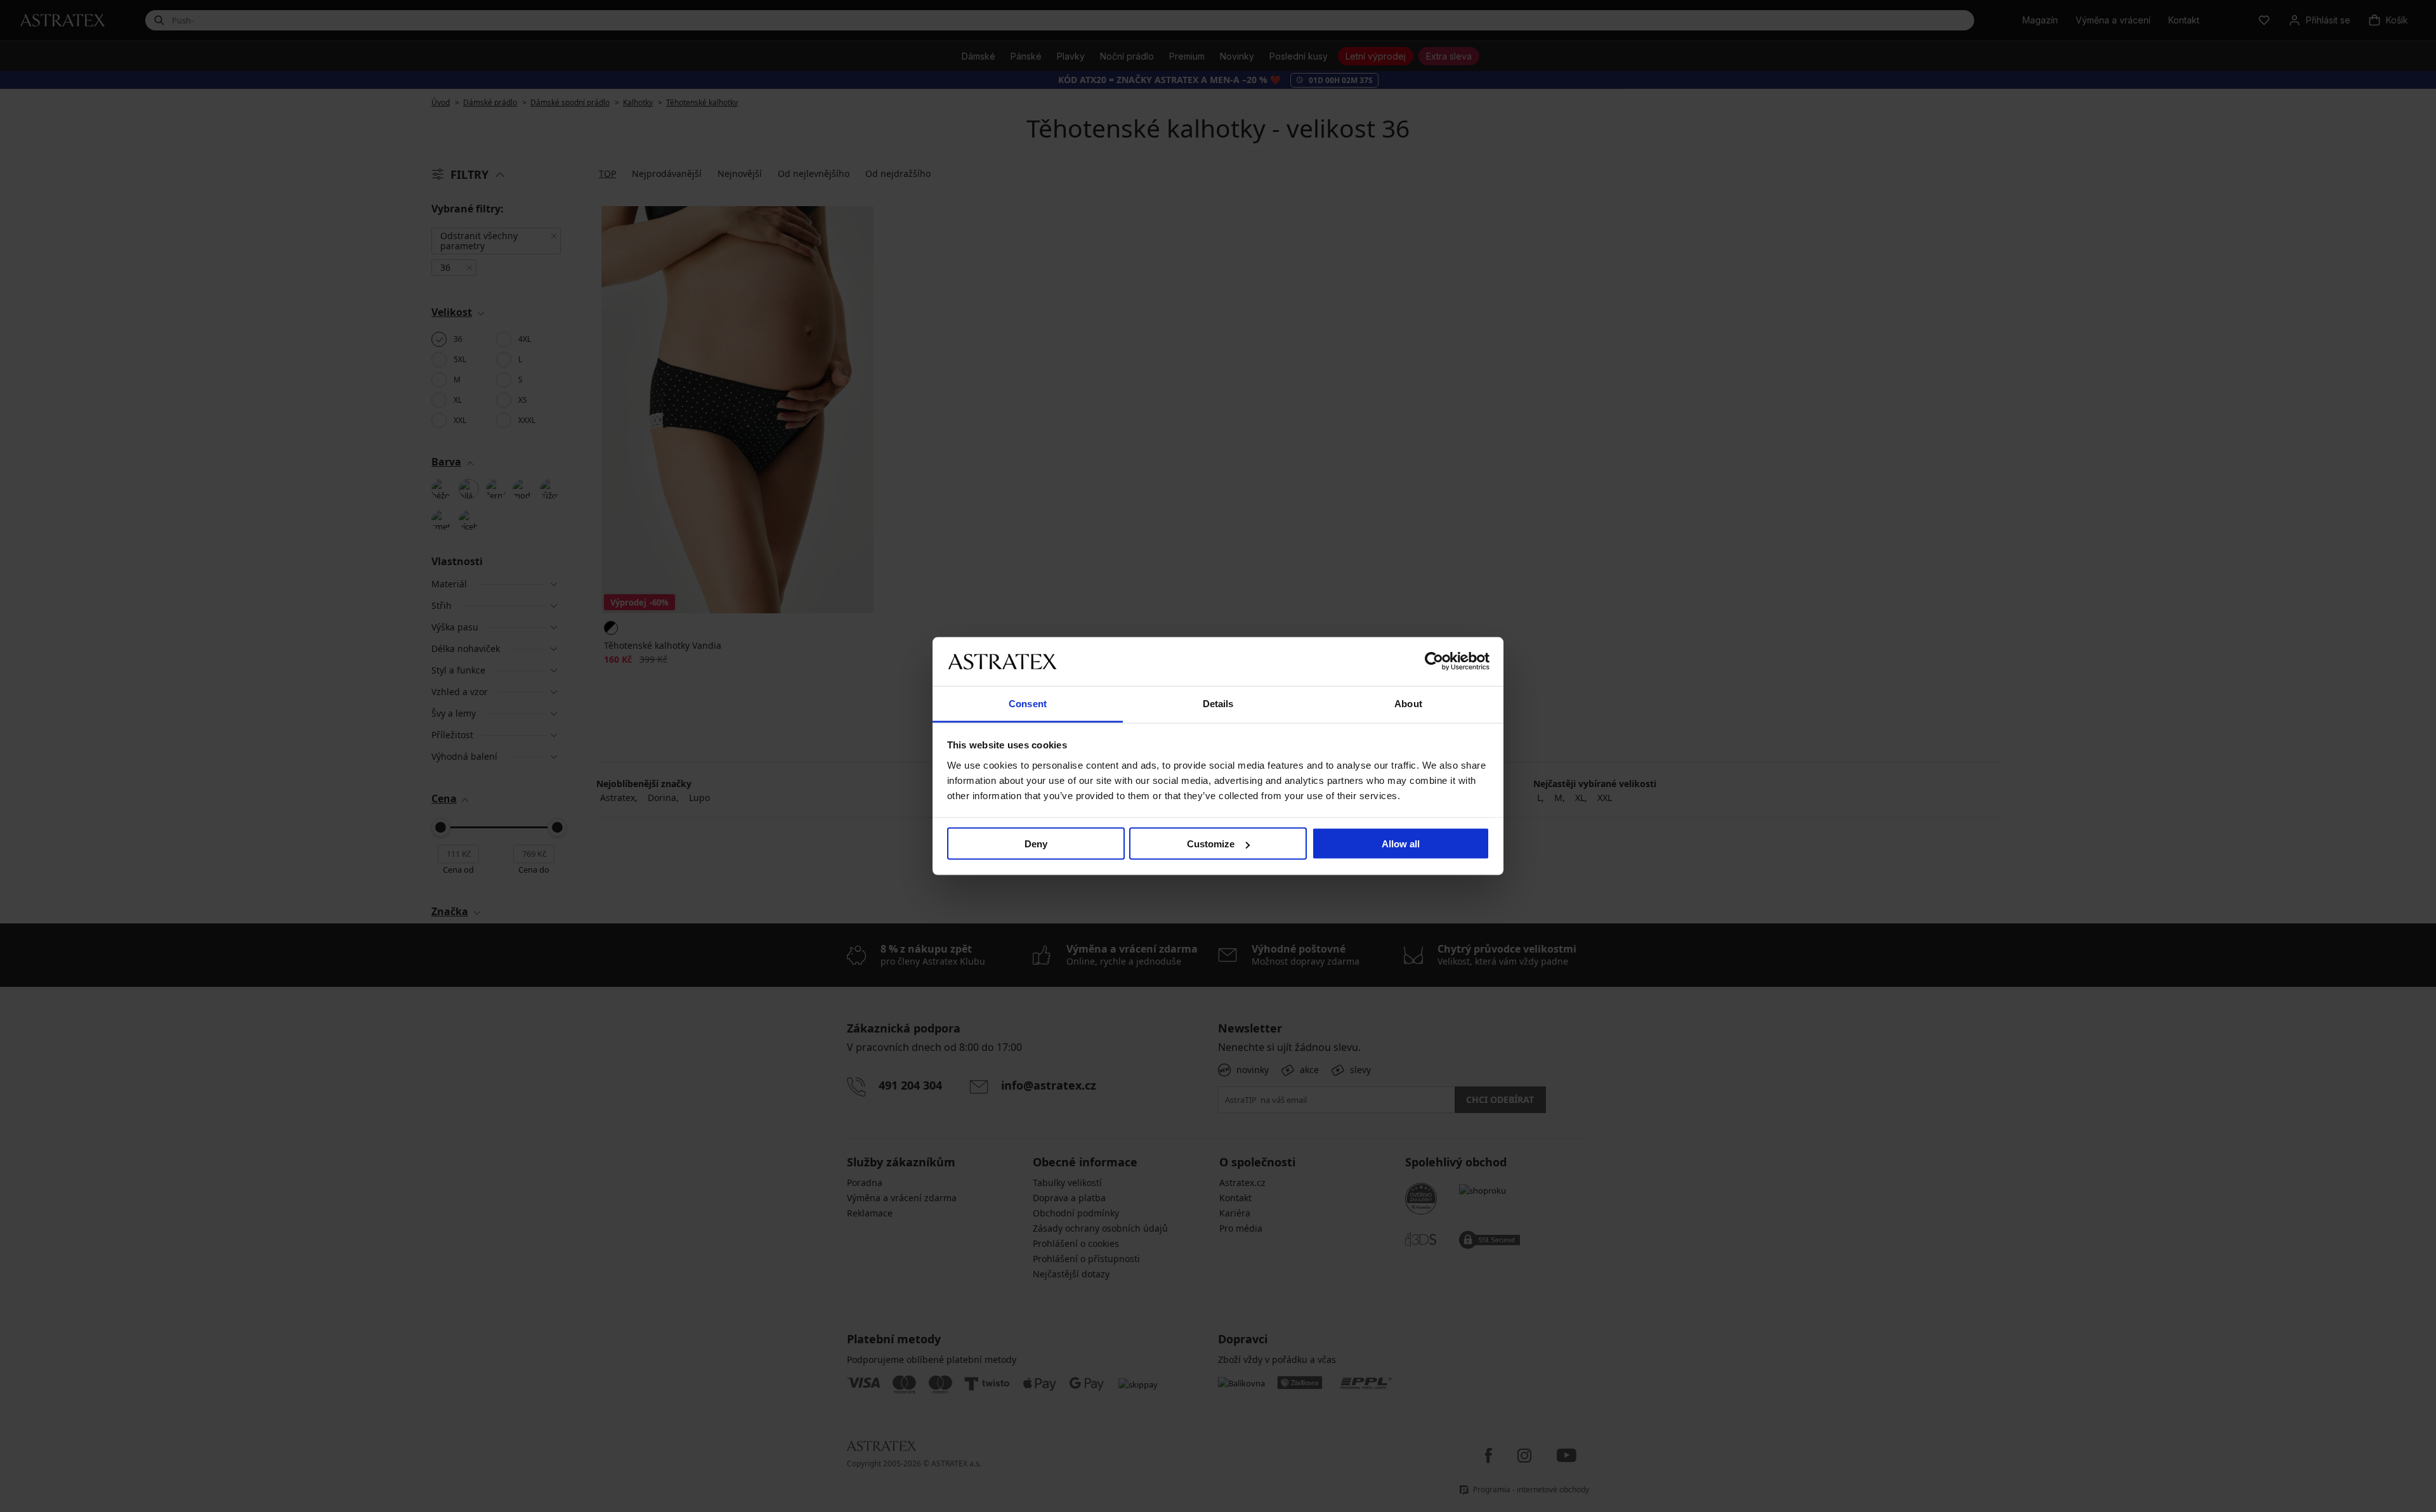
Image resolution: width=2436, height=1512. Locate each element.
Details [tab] (1218, 703)
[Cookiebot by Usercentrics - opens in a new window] (1434, 661)
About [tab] (1408, 703)
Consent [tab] (1028, 703)
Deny (1036, 844)
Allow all (1401, 844)
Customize (1211, 844)
